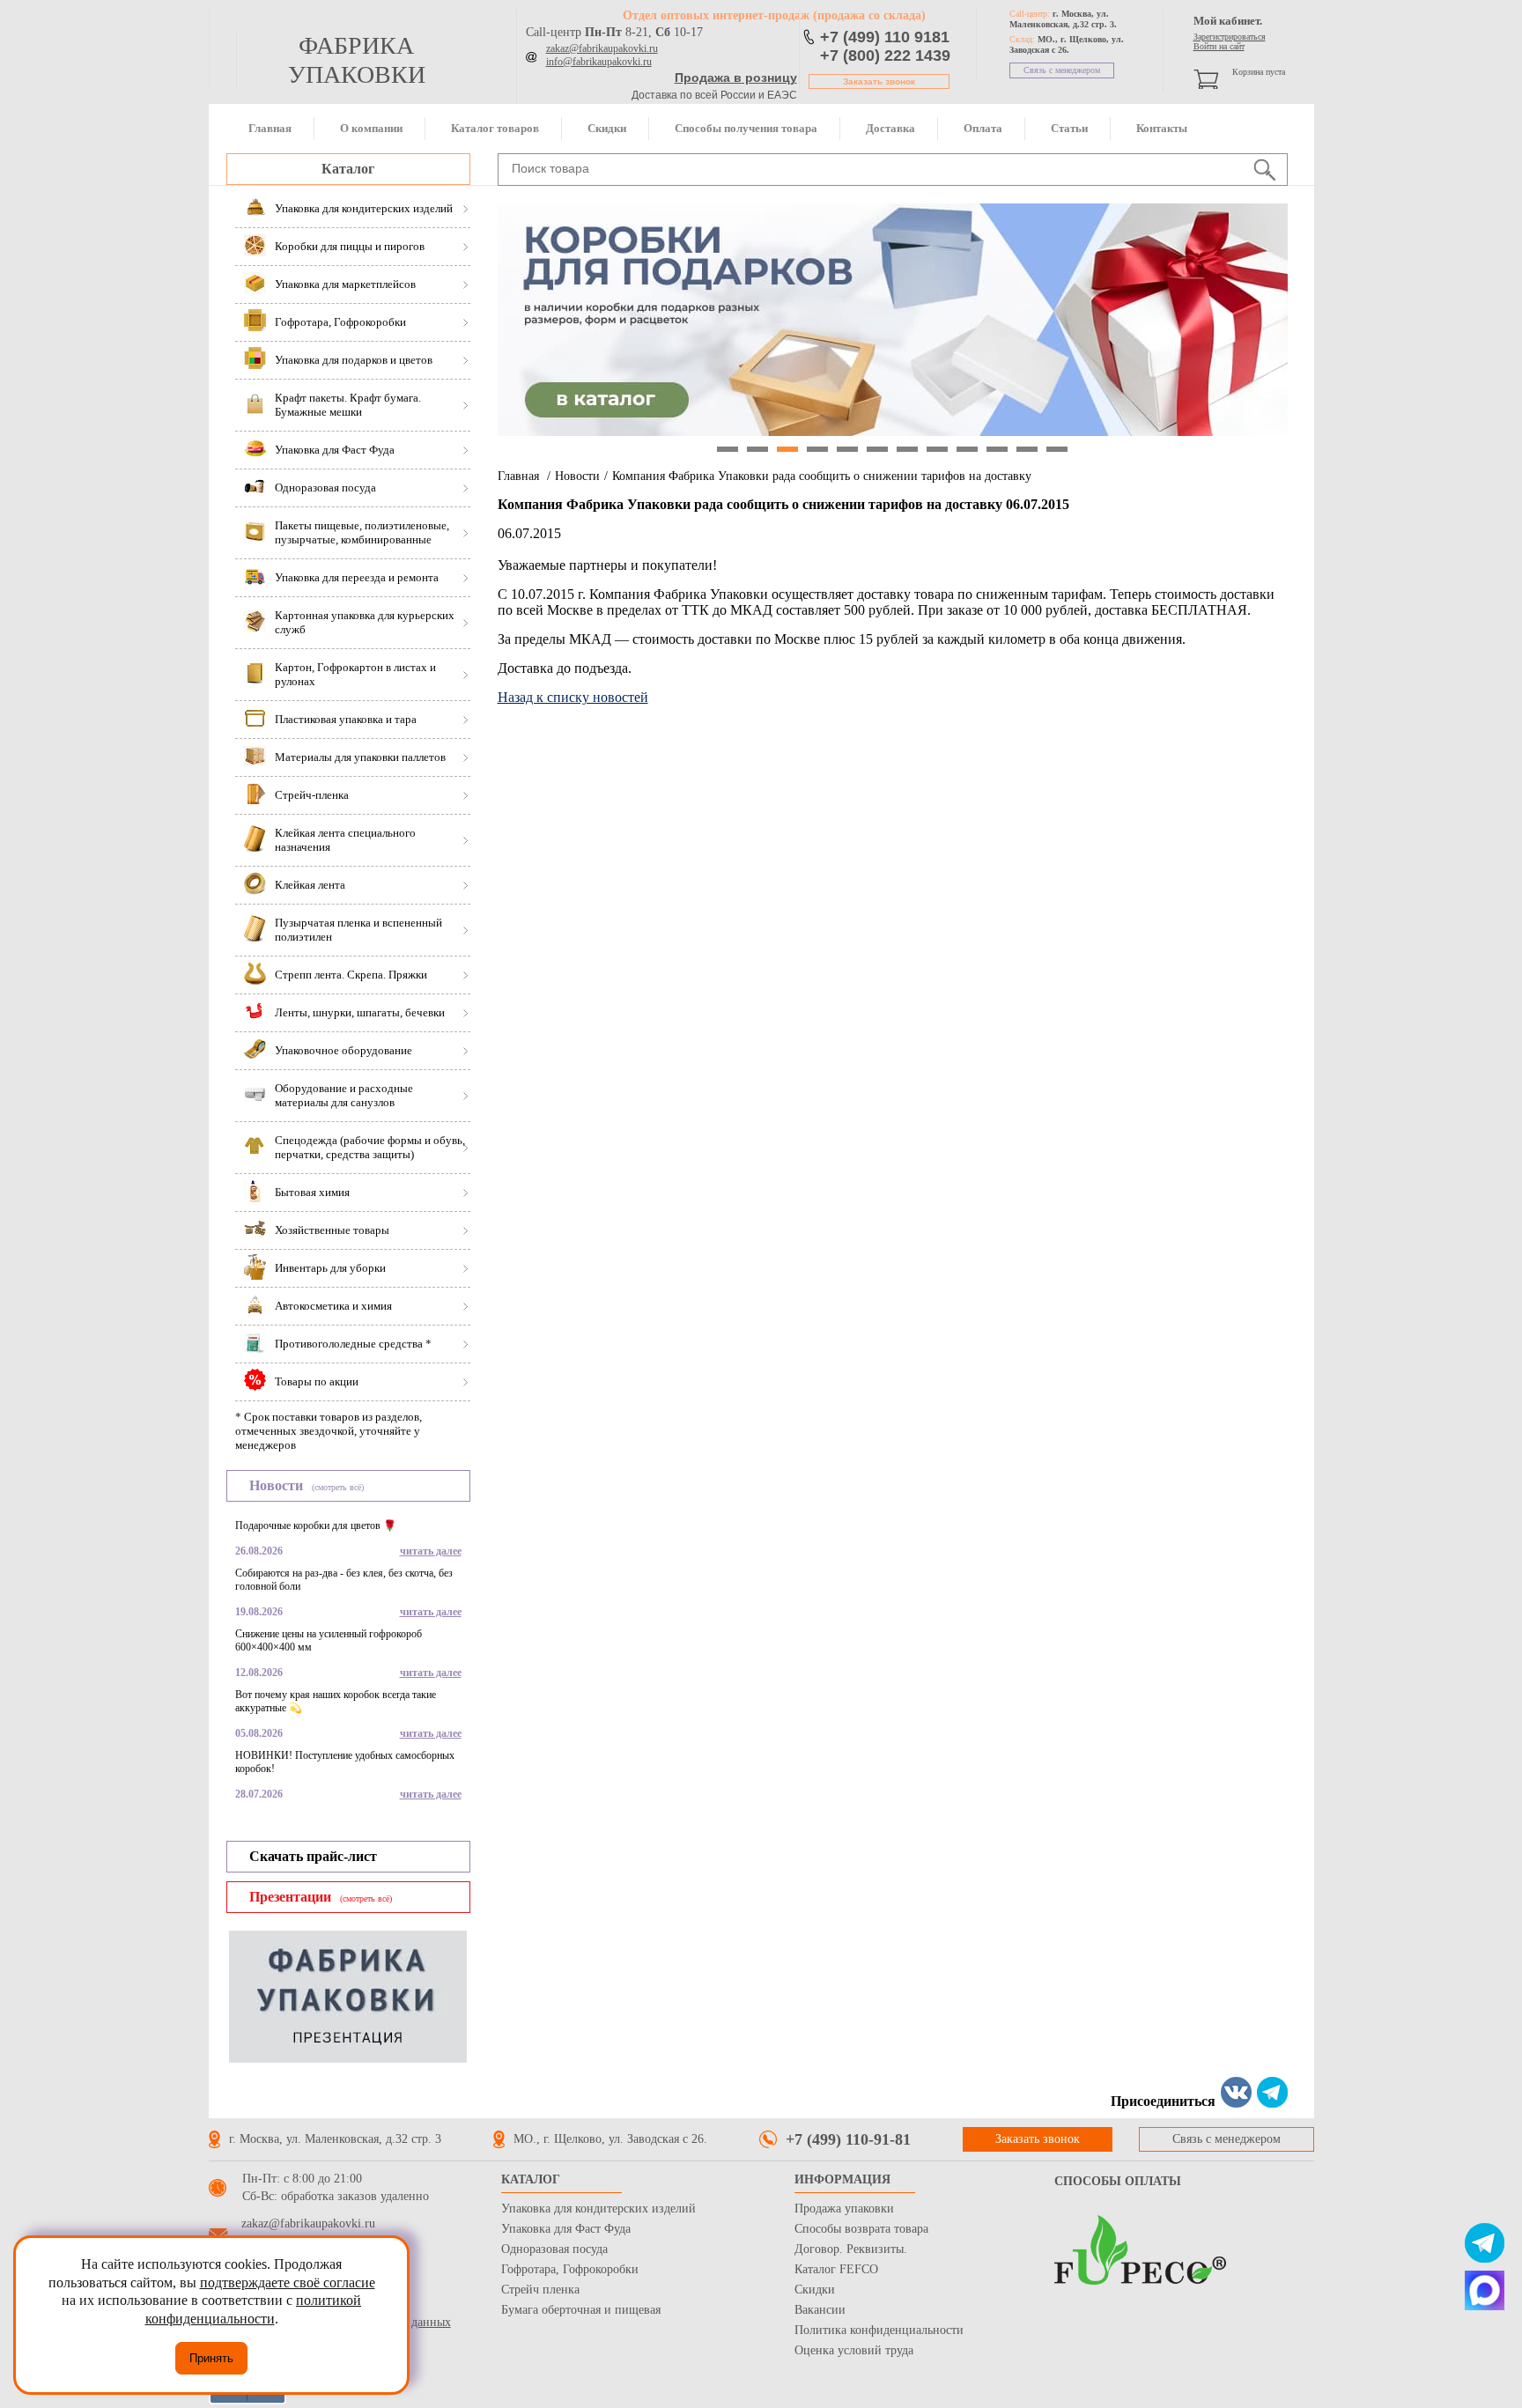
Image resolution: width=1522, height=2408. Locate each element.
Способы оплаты (1118, 2181)
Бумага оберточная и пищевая (581, 2310)
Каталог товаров (495, 128)
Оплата (983, 128)
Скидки (607, 128)
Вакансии (820, 2310)
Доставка (890, 128)
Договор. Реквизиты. (851, 2249)
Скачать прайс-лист (313, 1856)
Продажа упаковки (844, 2209)
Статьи (1069, 128)
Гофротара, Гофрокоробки (570, 2269)
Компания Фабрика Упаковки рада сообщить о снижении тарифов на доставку (822, 476)
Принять (211, 2358)
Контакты (1162, 128)
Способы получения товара (746, 128)
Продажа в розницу (736, 78)
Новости (577, 476)
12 (1057, 449)
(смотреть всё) (338, 1487)
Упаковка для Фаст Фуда (566, 2229)
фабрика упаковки (357, 60)
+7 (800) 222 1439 (885, 55)
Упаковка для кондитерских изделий (598, 2209)
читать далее (431, 1551)
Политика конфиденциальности (879, 2330)
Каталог (348, 169)
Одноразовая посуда (554, 2249)
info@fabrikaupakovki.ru (599, 62)
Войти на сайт (1219, 46)
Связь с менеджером (1062, 70)
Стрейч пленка (540, 2290)
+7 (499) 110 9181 (885, 37)
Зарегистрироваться (1230, 37)
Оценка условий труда (854, 2350)
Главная (270, 128)
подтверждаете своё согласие (288, 2282)
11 (1027, 449)
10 (997, 449)
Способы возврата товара (861, 2229)
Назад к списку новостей (573, 697)
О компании (371, 128)
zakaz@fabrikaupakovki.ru (602, 48)
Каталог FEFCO (836, 2269)
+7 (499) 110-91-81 (848, 2139)
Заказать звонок (879, 81)
